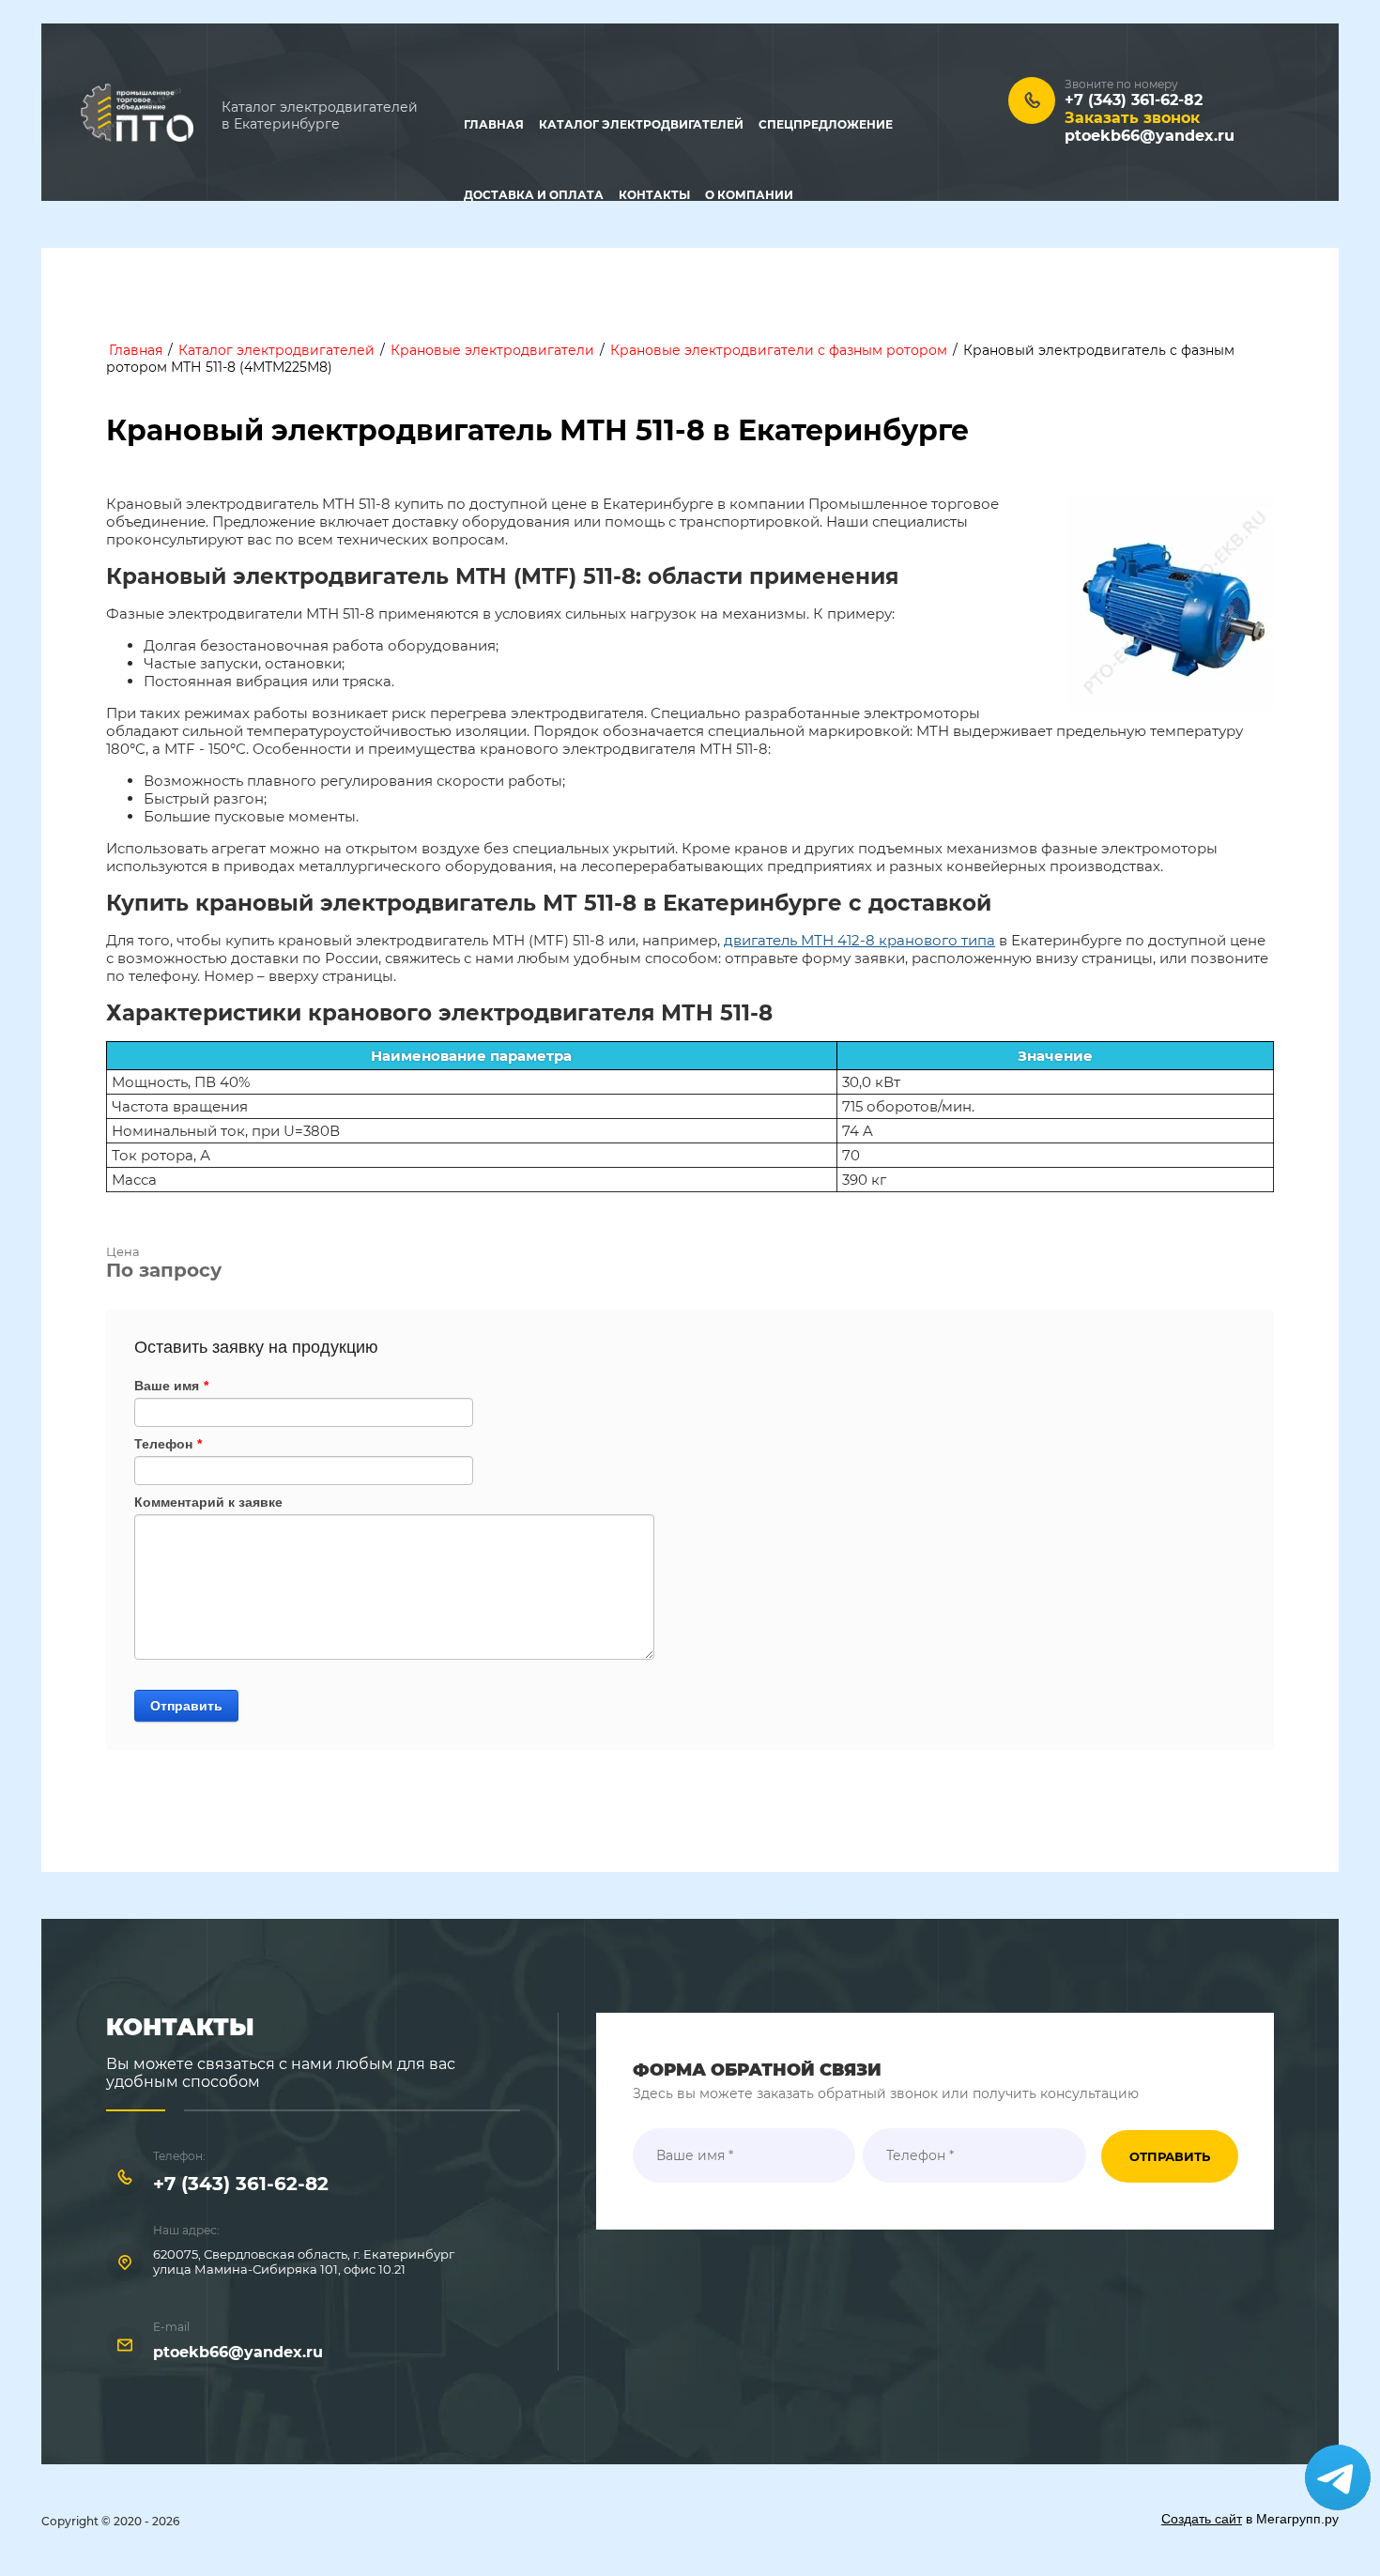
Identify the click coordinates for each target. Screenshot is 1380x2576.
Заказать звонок (1132, 118)
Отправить (186, 1706)
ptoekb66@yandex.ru (1150, 136)
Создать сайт (1202, 2519)
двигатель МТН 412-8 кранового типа (859, 940)
